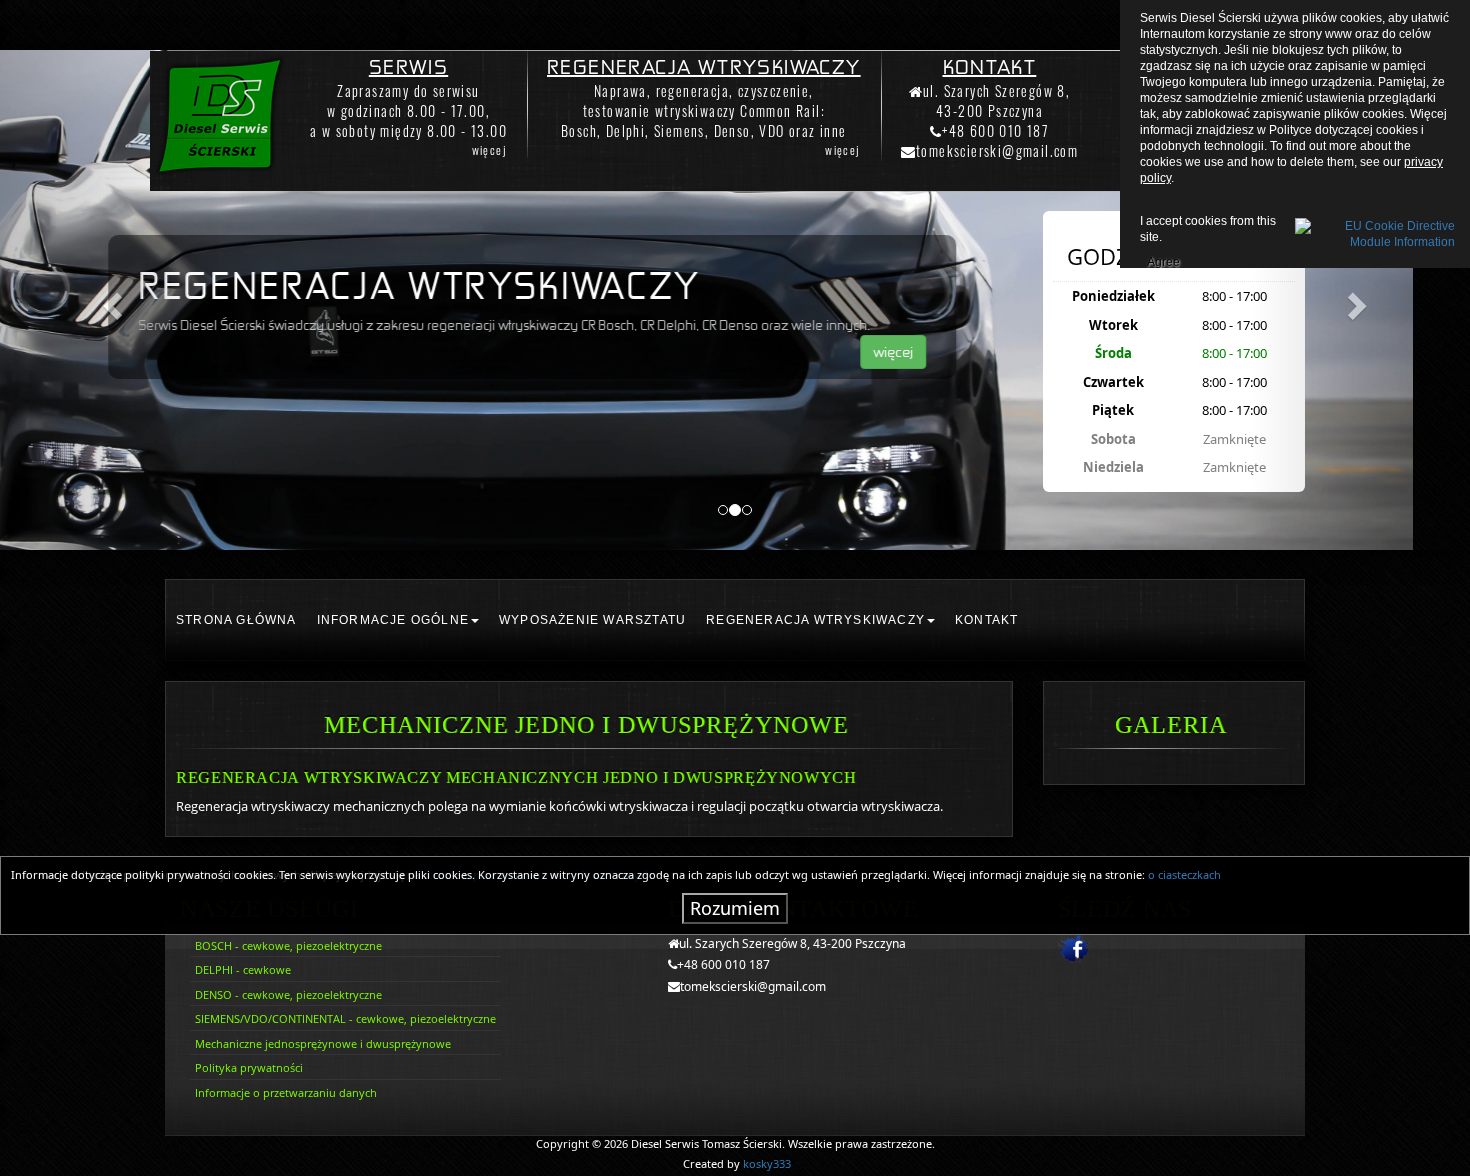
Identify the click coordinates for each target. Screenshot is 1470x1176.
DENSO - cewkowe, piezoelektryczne (288, 994)
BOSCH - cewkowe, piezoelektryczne (288, 945)
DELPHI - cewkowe (243, 969)
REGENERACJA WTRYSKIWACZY (815, 620)
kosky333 (767, 1163)
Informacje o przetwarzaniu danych (286, 1092)
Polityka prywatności (249, 1067)
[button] (110, 300)
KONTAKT (986, 620)
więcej (489, 149)
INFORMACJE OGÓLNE (393, 620)
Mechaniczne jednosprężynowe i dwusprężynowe (323, 1043)
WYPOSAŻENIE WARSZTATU (592, 620)
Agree (1163, 259)
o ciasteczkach (1184, 874)
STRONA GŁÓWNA (236, 620)
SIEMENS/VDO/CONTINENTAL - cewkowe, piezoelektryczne (345, 1018)
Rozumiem (735, 908)
